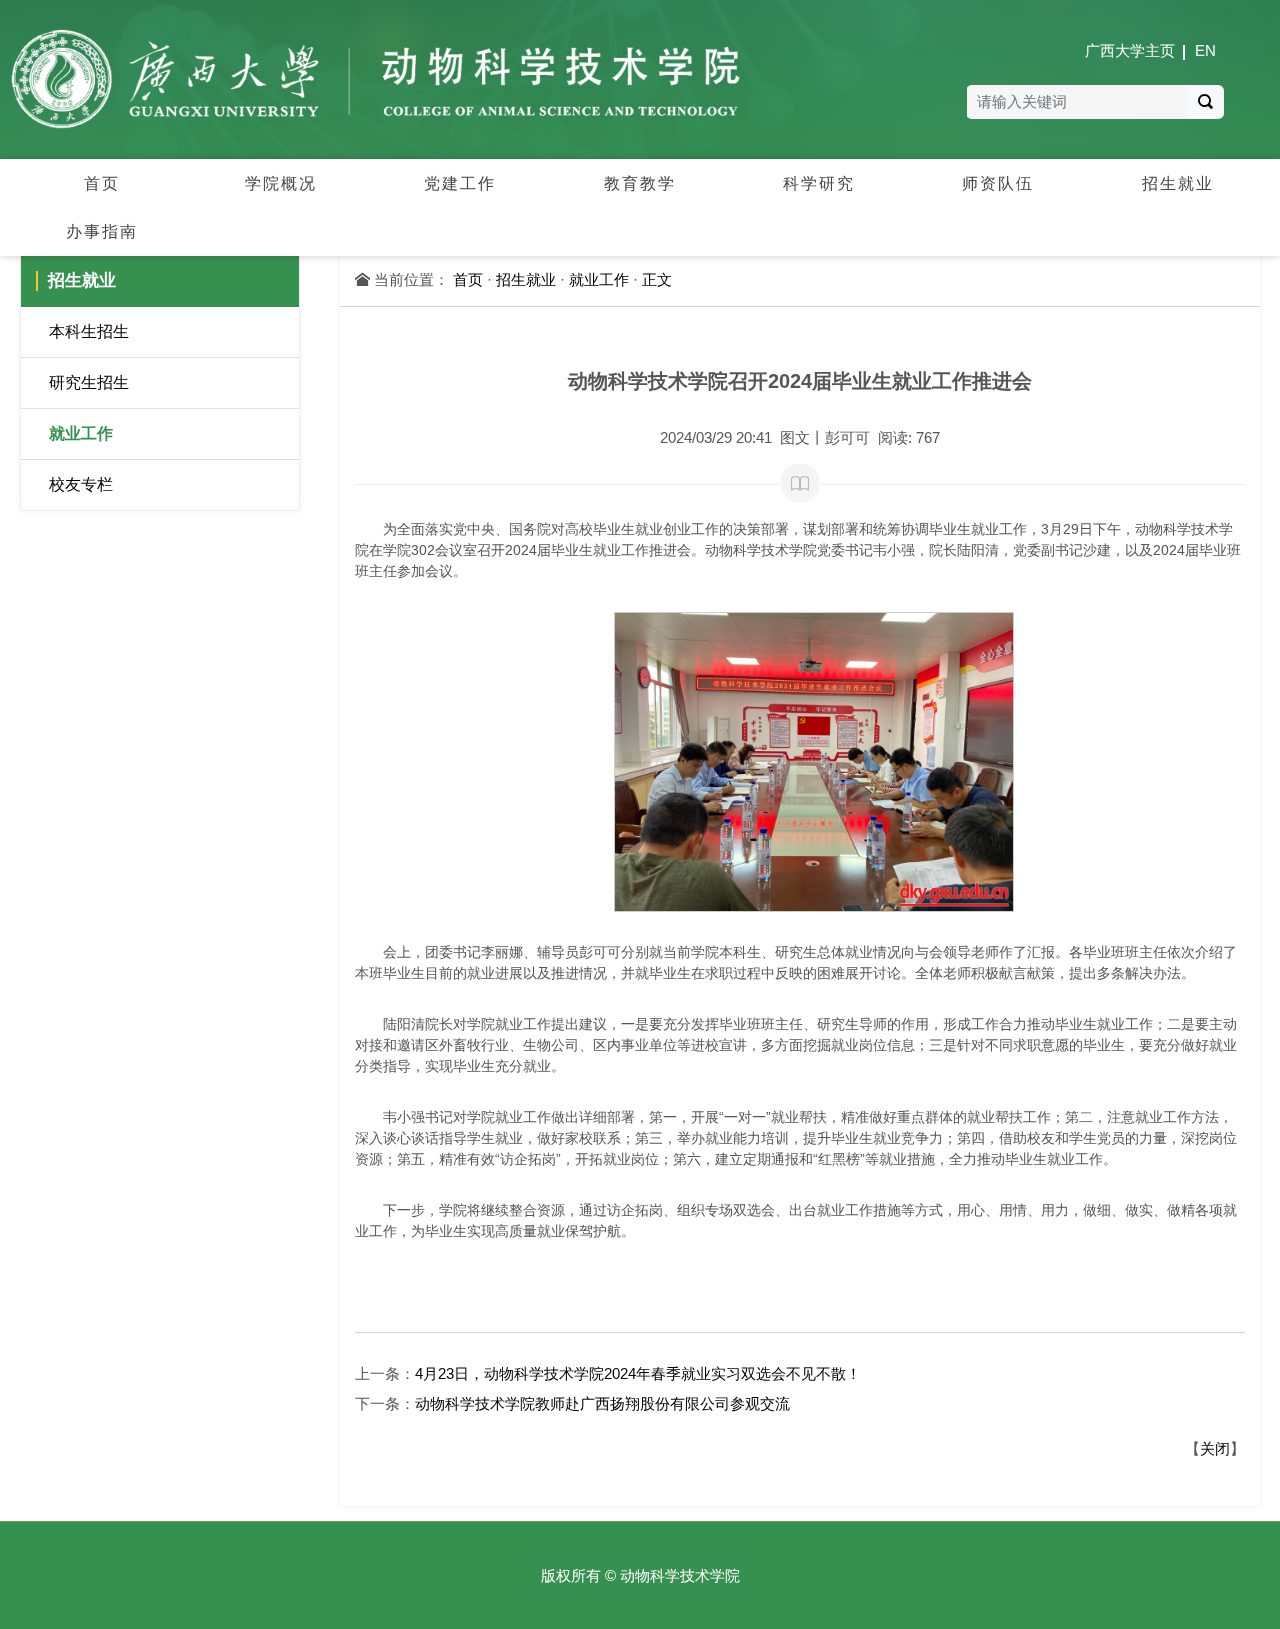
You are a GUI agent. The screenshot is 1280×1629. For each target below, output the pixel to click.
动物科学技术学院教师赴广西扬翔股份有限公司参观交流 (602, 1403)
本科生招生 (89, 331)
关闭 (1215, 1448)
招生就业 (526, 279)
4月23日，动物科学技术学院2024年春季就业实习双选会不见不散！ (638, 1373)
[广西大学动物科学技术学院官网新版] (375, 79)
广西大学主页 (1130, 50)
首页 (468, 279)
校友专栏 (81, 484)
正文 (657, 279)
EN (1205, 50)
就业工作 (81, 433)
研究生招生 (89, 382)
